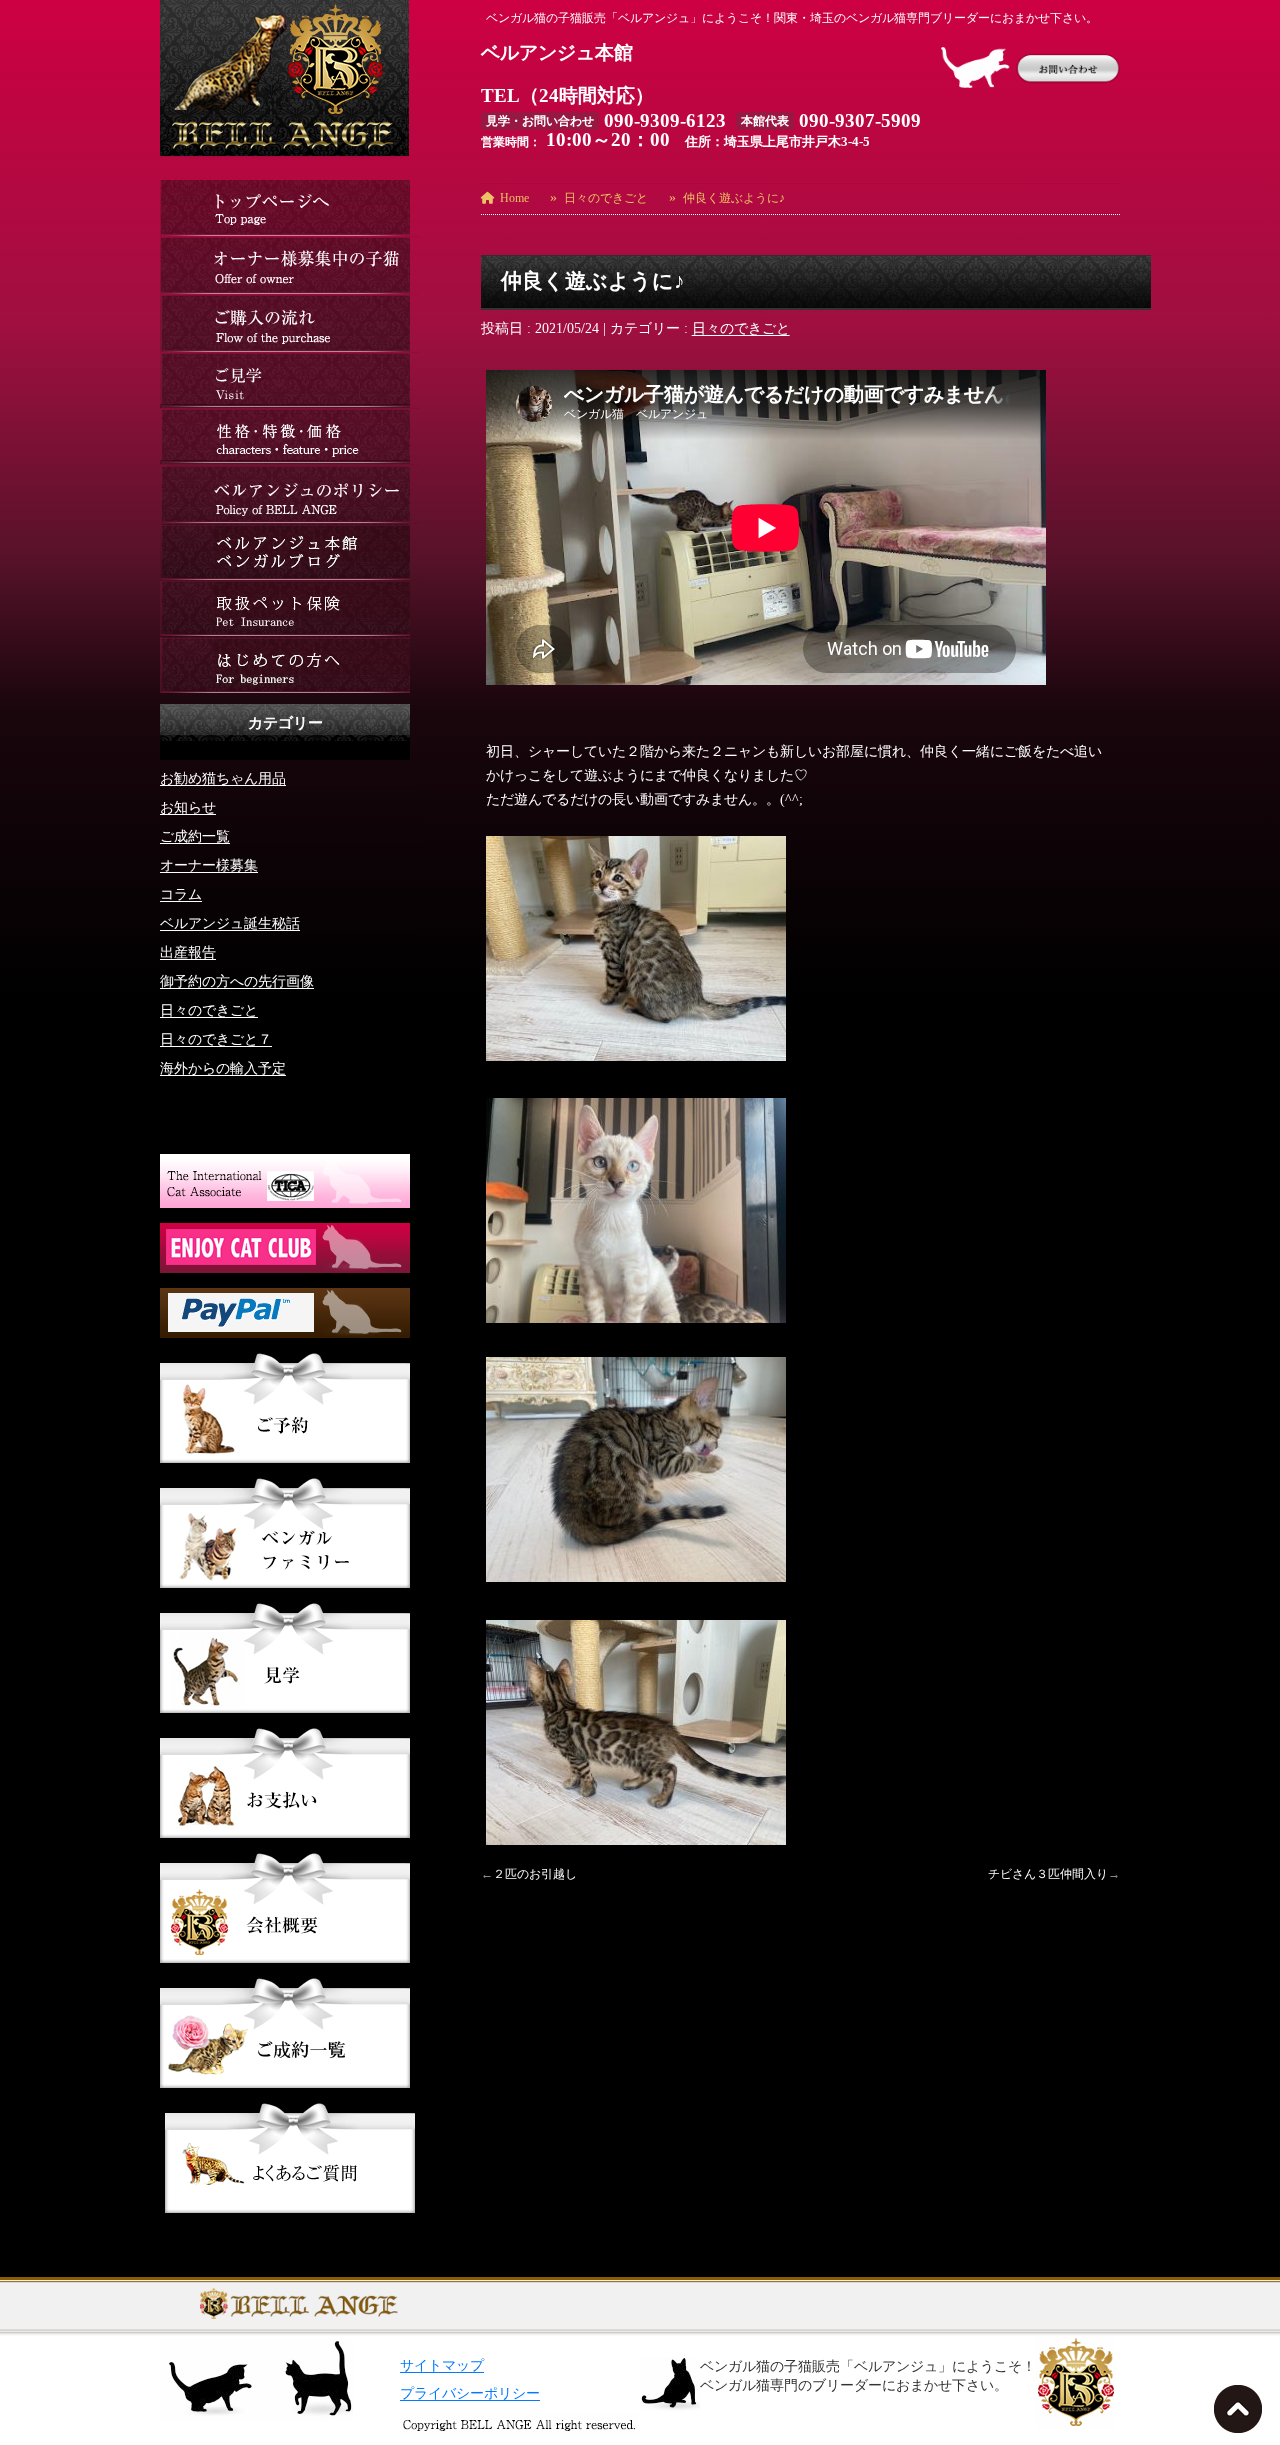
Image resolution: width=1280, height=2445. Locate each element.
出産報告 (188, 952)
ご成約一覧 (195, 836)
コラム (181, 894)
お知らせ (188, 807)
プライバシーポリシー (470, 2393)
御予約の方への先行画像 (237, 981)
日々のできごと (741, 328)
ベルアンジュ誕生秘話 (230, 923)
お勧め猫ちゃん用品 (223, 778)
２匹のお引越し (535, 1874)
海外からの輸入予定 (223, 1068)
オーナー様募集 (209, 865)
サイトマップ (442, 2365)
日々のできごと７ (216, 1039)
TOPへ (1242, 2415)
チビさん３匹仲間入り (1048, 1874)
